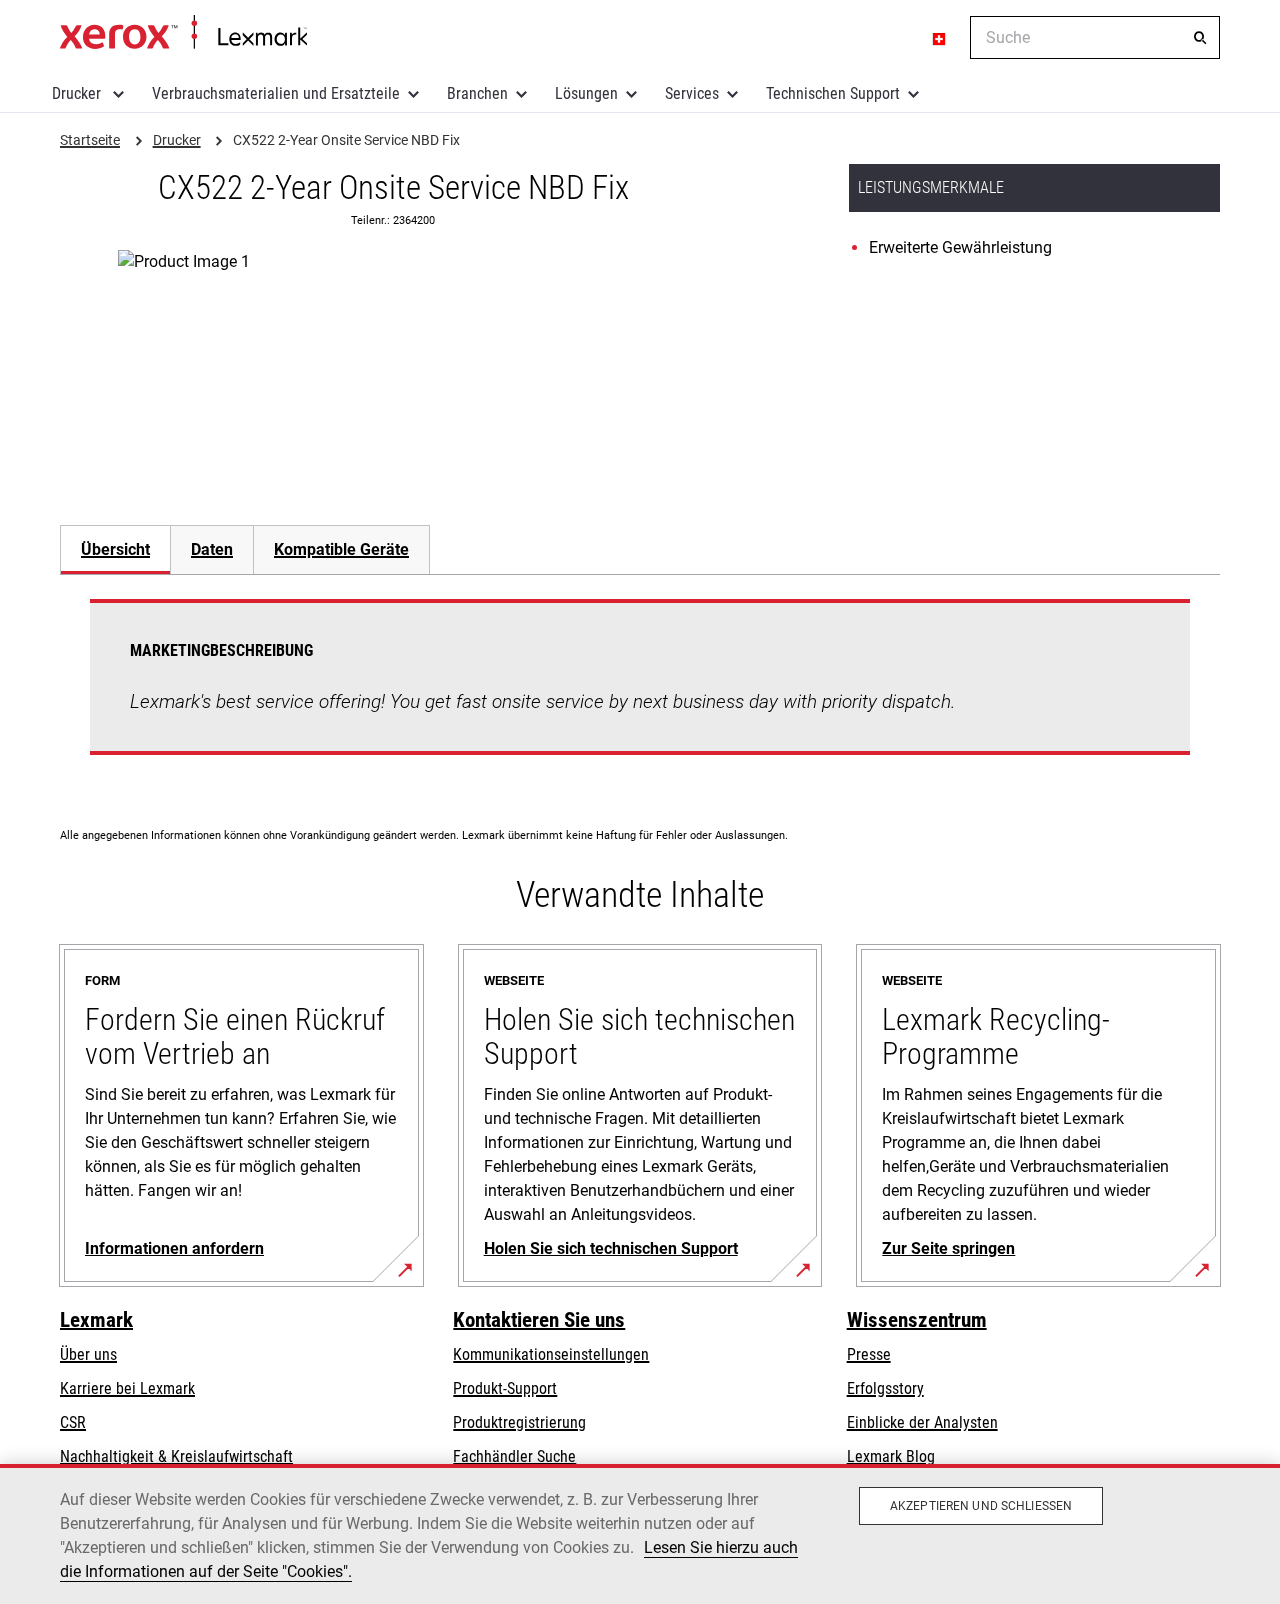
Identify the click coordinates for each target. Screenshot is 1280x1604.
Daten (212, 549)
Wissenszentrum (917, 1320)
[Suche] (1200, 38)
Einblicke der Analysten (922, 1422)
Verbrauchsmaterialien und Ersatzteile (276, 93)
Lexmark (96, 1320)
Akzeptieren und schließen (981, 1506)
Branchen (477, 93)
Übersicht (115, 549)
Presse (869, 1354)
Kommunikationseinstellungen (551, 1354)
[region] (640, 1534)
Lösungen (586, 93)
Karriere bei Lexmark (127, 1388)
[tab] (115, 549)
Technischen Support (833, 93)
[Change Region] (940, 38)
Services (692, 93)
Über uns (88, 1354)
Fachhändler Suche (514, 1456)
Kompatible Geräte (341, 549)
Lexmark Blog (891, 1456)
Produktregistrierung (519, 1422)
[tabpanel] (640, 689)
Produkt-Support (505, 1388)
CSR (73, 1422)
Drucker (78, 93)
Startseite (183, 33)
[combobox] (1095, 37)
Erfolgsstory (885, 1388)
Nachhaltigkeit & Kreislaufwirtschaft (176, 1456)
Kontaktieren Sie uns (539, 1320)
